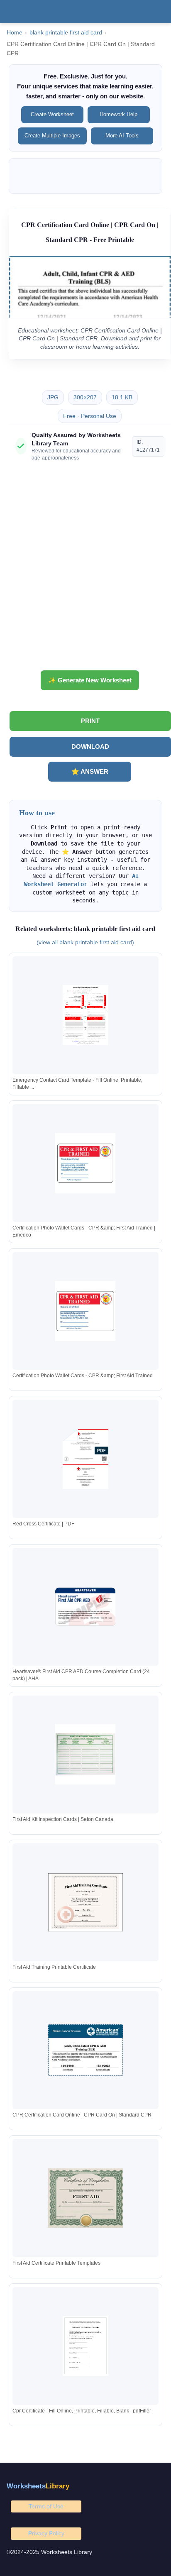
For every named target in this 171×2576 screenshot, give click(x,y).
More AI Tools (122, 136)
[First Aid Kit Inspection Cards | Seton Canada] (85, 1754)
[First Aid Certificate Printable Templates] (85, 2198)
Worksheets (38, 2486)
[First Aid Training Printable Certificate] (85, 1903)
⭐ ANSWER (90, 771)
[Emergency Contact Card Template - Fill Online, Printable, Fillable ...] (85, 1015)
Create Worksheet (52, 114)
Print (90, 721)
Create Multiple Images (52, 136)
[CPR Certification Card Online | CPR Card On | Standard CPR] (85, 2050)
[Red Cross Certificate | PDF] (85, 1459)
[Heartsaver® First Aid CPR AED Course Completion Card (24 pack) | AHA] (85, 1607)
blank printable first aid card (66, 33)
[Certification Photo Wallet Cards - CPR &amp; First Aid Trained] (85, 1311)
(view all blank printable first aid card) (85, 942)
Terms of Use (46, 2506)
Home (15, 33)
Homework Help (118, 114)
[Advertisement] (85, 569)
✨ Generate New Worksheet (90, 680)
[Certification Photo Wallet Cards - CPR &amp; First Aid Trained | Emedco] (85, 1163)
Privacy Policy (46, 2533)
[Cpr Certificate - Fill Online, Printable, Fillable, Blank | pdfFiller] (85, 2346)
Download (90, 747)
